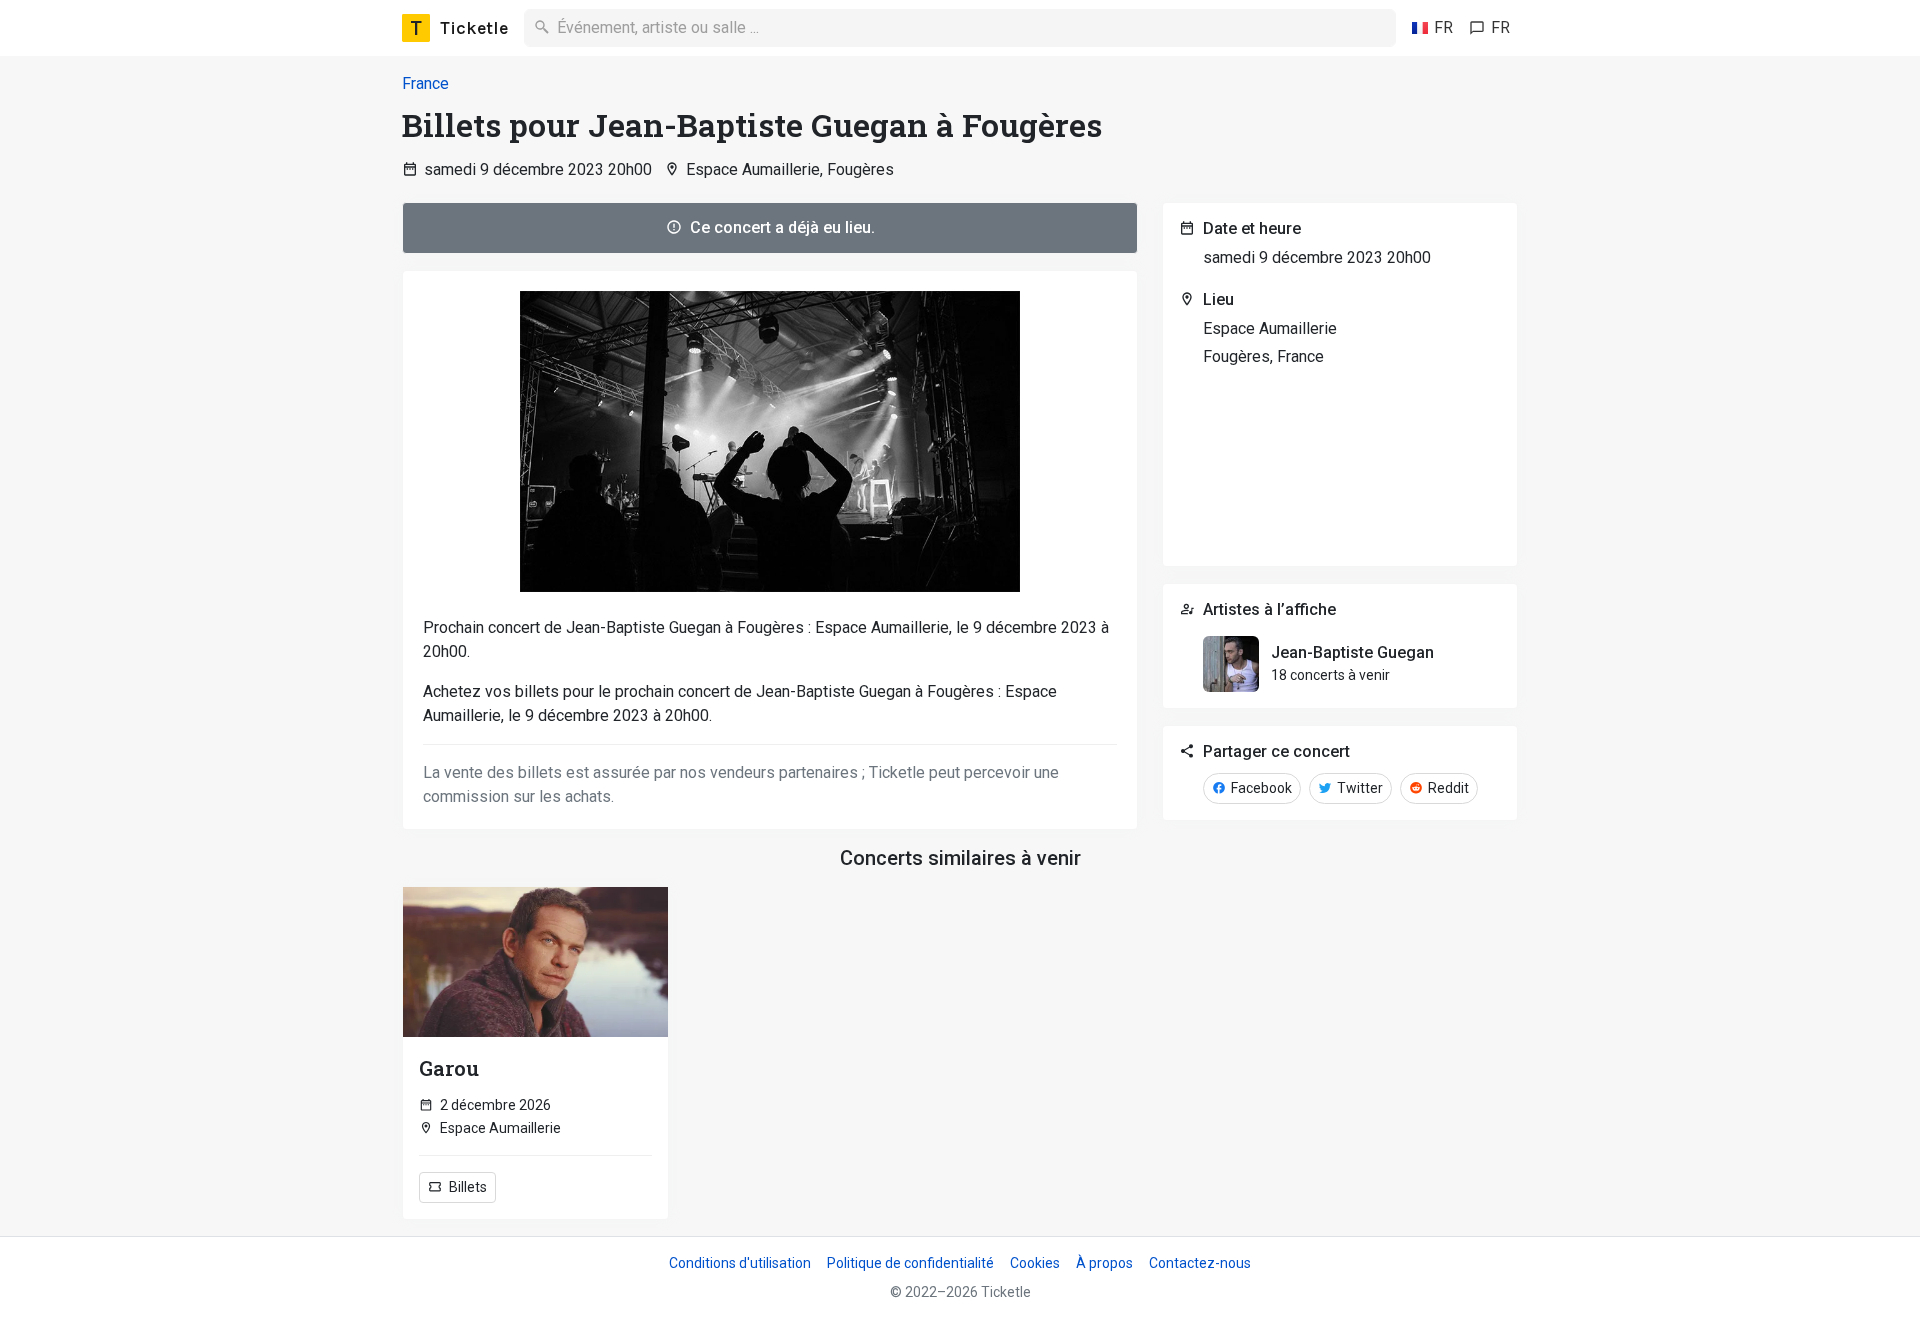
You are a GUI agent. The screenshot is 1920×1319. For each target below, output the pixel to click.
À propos (1104, 1263)
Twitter (1358, 788)
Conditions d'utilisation (740, 1263)
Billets (466, 1187)
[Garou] (535, 962)
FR (1443, 27)
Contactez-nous (1200, 1263)
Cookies (1035, 1263)
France (425, 83)
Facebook (1260, 788)
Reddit (1447, 788)
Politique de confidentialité (910, 1263)
